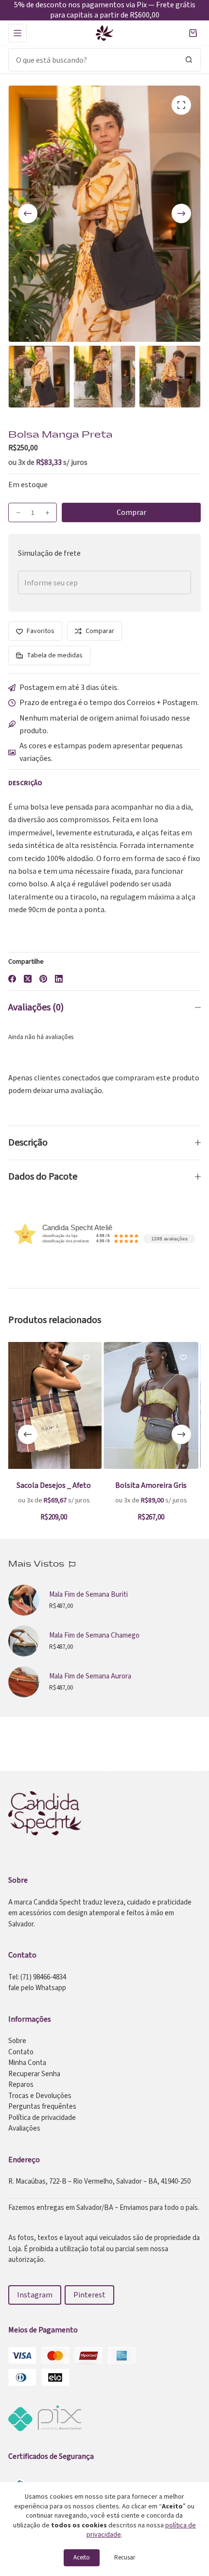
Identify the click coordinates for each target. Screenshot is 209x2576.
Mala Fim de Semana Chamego (94, 1635)
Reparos (21, 2085)
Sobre (17, 2041)
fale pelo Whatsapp (37, 1988)
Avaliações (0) (36, 1007)
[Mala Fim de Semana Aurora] (24, 1682)
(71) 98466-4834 (43, 1977)
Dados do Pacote (43, 1177)
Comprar (131, 512)
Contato (21, 2052)
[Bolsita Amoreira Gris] (70, 1405)
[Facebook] (12, 979)
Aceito (82, 2558)
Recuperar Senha (34, 2074)
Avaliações (24, 2128)
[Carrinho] (193, 33)
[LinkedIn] (59, 979)
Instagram (35, 2295)
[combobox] (93, 60)
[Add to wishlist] (102, 1357)
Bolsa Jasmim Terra (167, 1485)
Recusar (125, 2558)
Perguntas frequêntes (42, 2107)
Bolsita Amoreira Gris (70, 1485)
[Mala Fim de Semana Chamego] (24, 1641)
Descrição (28, 1143)
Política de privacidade (42, 2118)
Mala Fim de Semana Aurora (90, 1676)
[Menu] (17, 33)
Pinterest (89, 2295)
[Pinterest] (43, 979)
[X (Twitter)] (28, 979)
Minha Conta (27, 2063)
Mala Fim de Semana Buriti (88, 1595)
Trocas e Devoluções (40, 2096)
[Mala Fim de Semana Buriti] (24, 1600)
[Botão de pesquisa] (189, 60)
